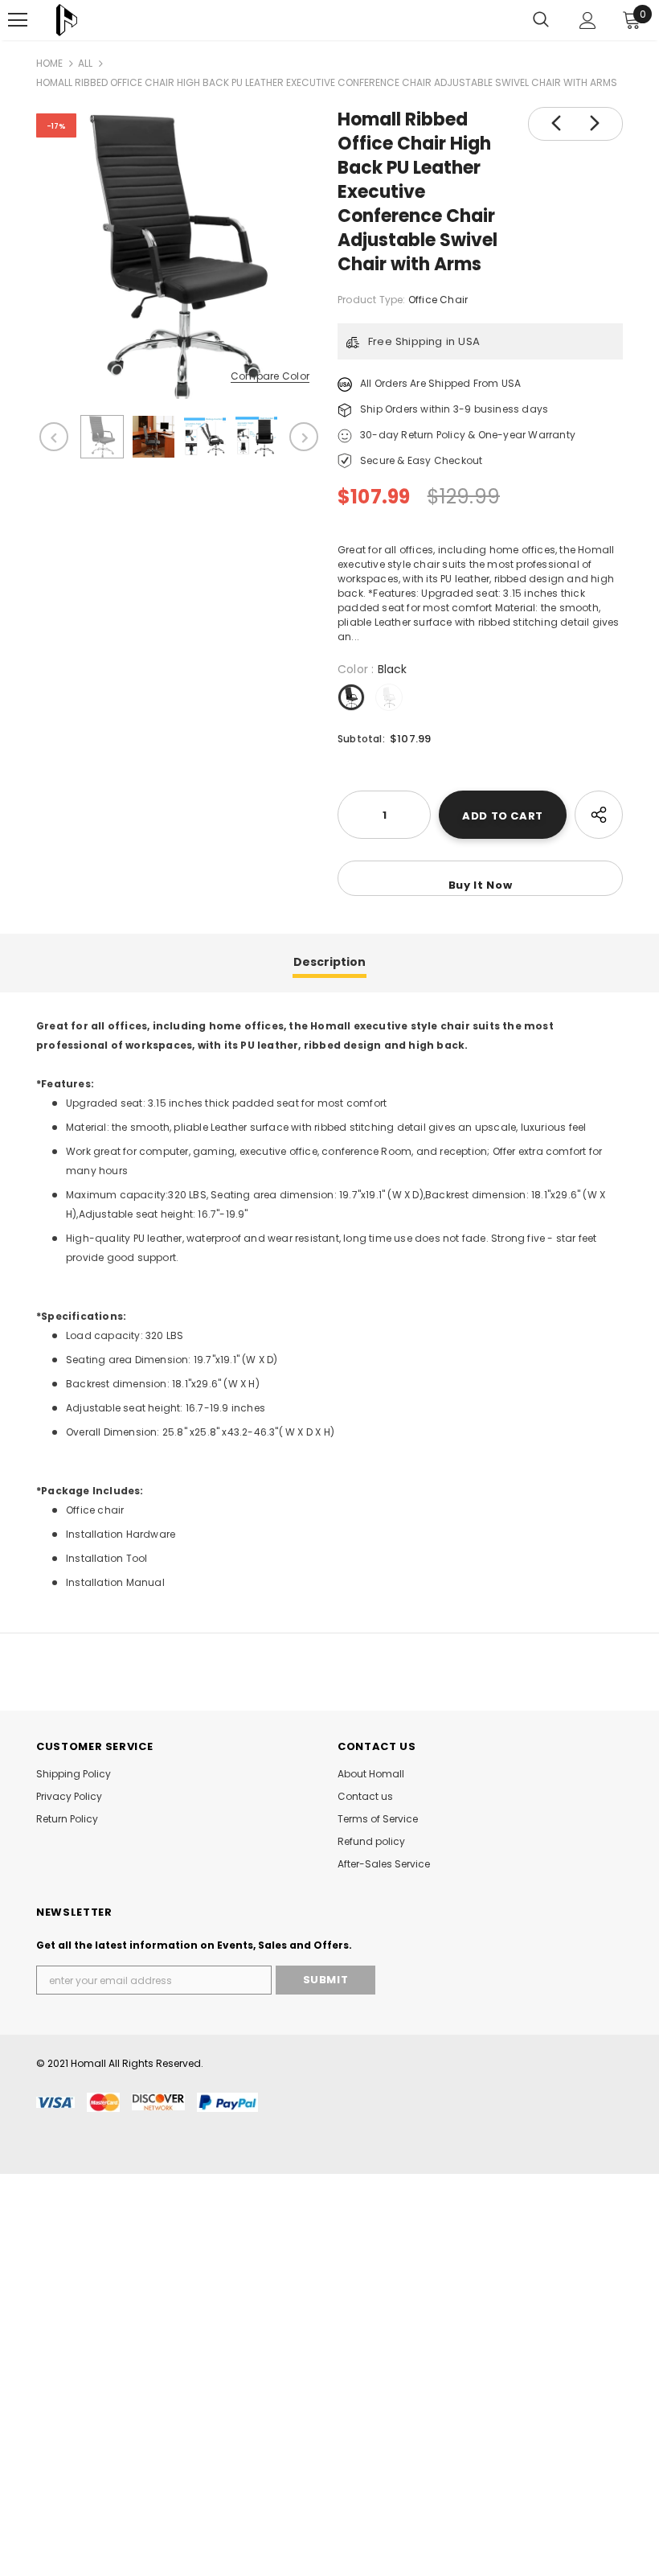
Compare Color (270, 377)
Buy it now (481, 885)
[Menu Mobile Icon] (18, 20)
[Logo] (67, 20)
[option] (179, 256)
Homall (88, 2063)
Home (49, 63)
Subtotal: (361, 739)
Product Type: (372, 300)
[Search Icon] (541, 20)
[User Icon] (588, 21)
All (85, 63)
